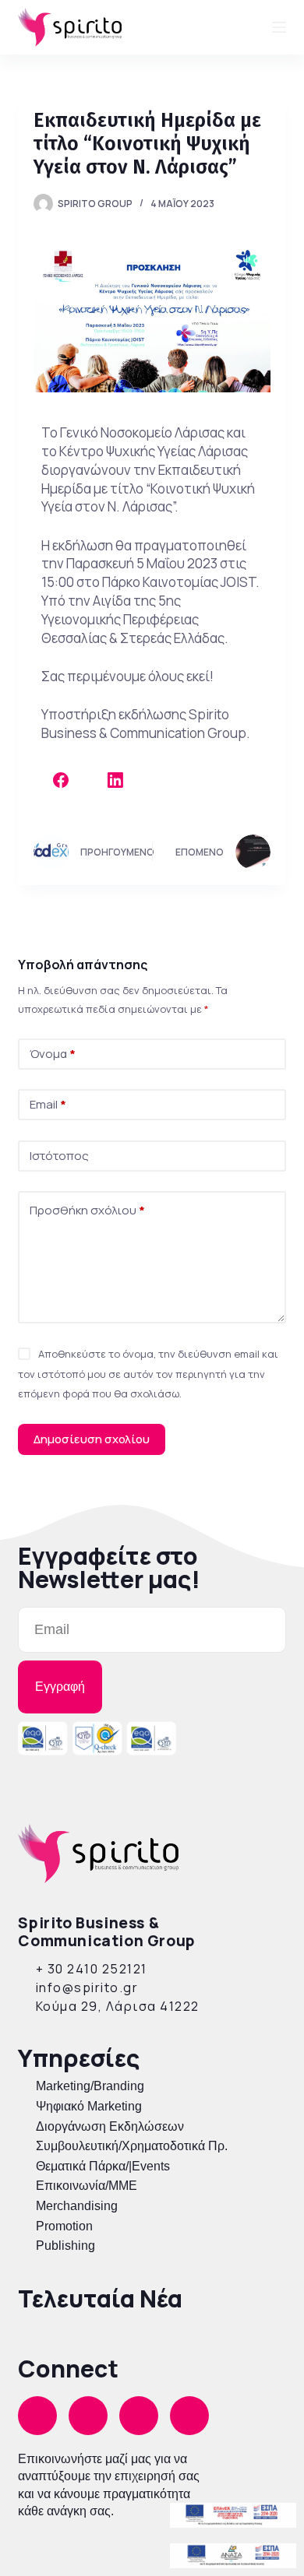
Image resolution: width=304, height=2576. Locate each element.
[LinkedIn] (115, 780)
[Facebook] (61, 780)
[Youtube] (189, 2416)
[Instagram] (88, 2416)
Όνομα (53, 1054)
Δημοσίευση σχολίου (92, 1439)
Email (48, 1104)
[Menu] (279, 27)
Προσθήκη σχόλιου (87, 1210)
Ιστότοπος (59, 1156)
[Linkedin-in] (139, 2416)
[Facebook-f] (37, 2416)
